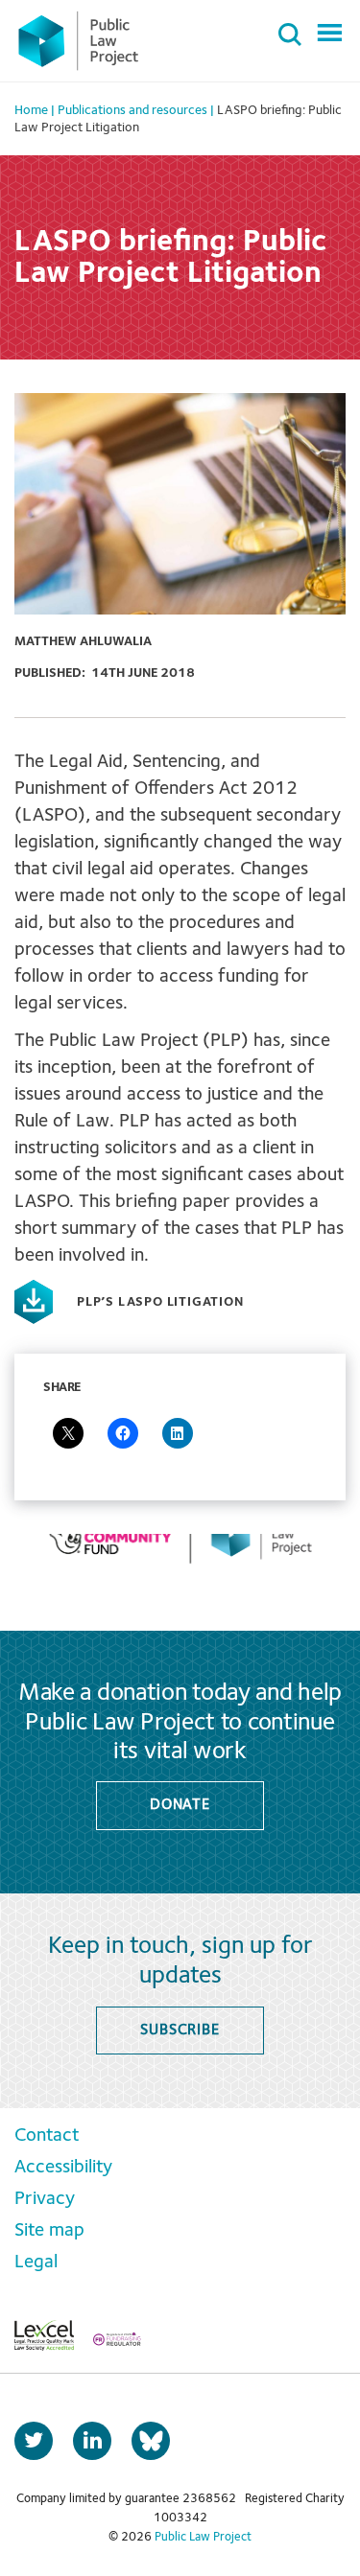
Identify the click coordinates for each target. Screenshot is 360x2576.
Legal (36, 2263)
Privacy (45, 2199)
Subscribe (180, 2031)
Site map (49, 2231)
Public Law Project (203, 2537)
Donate (180, 1805)
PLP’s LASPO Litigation (160, 1302)
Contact (47, 2136)
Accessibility (63, 2168)
